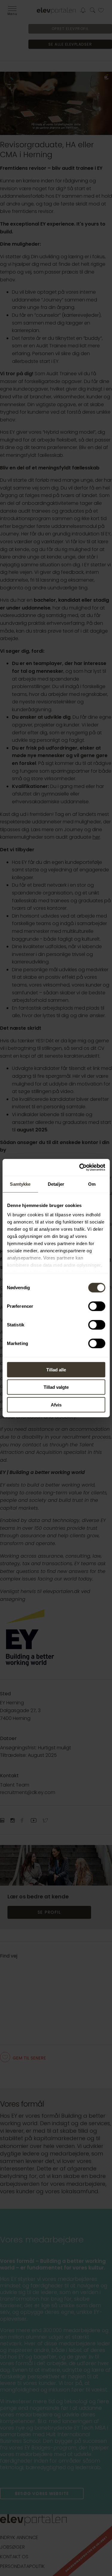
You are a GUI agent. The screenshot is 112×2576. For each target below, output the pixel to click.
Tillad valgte (56, 1387)
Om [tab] (92, 1184)
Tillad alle (56, 1369)
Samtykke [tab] (20, 1184)
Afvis (56, 1405)
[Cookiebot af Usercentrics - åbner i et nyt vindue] (80, 1167)
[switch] (97, 1306)
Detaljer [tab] (56, 1184)
